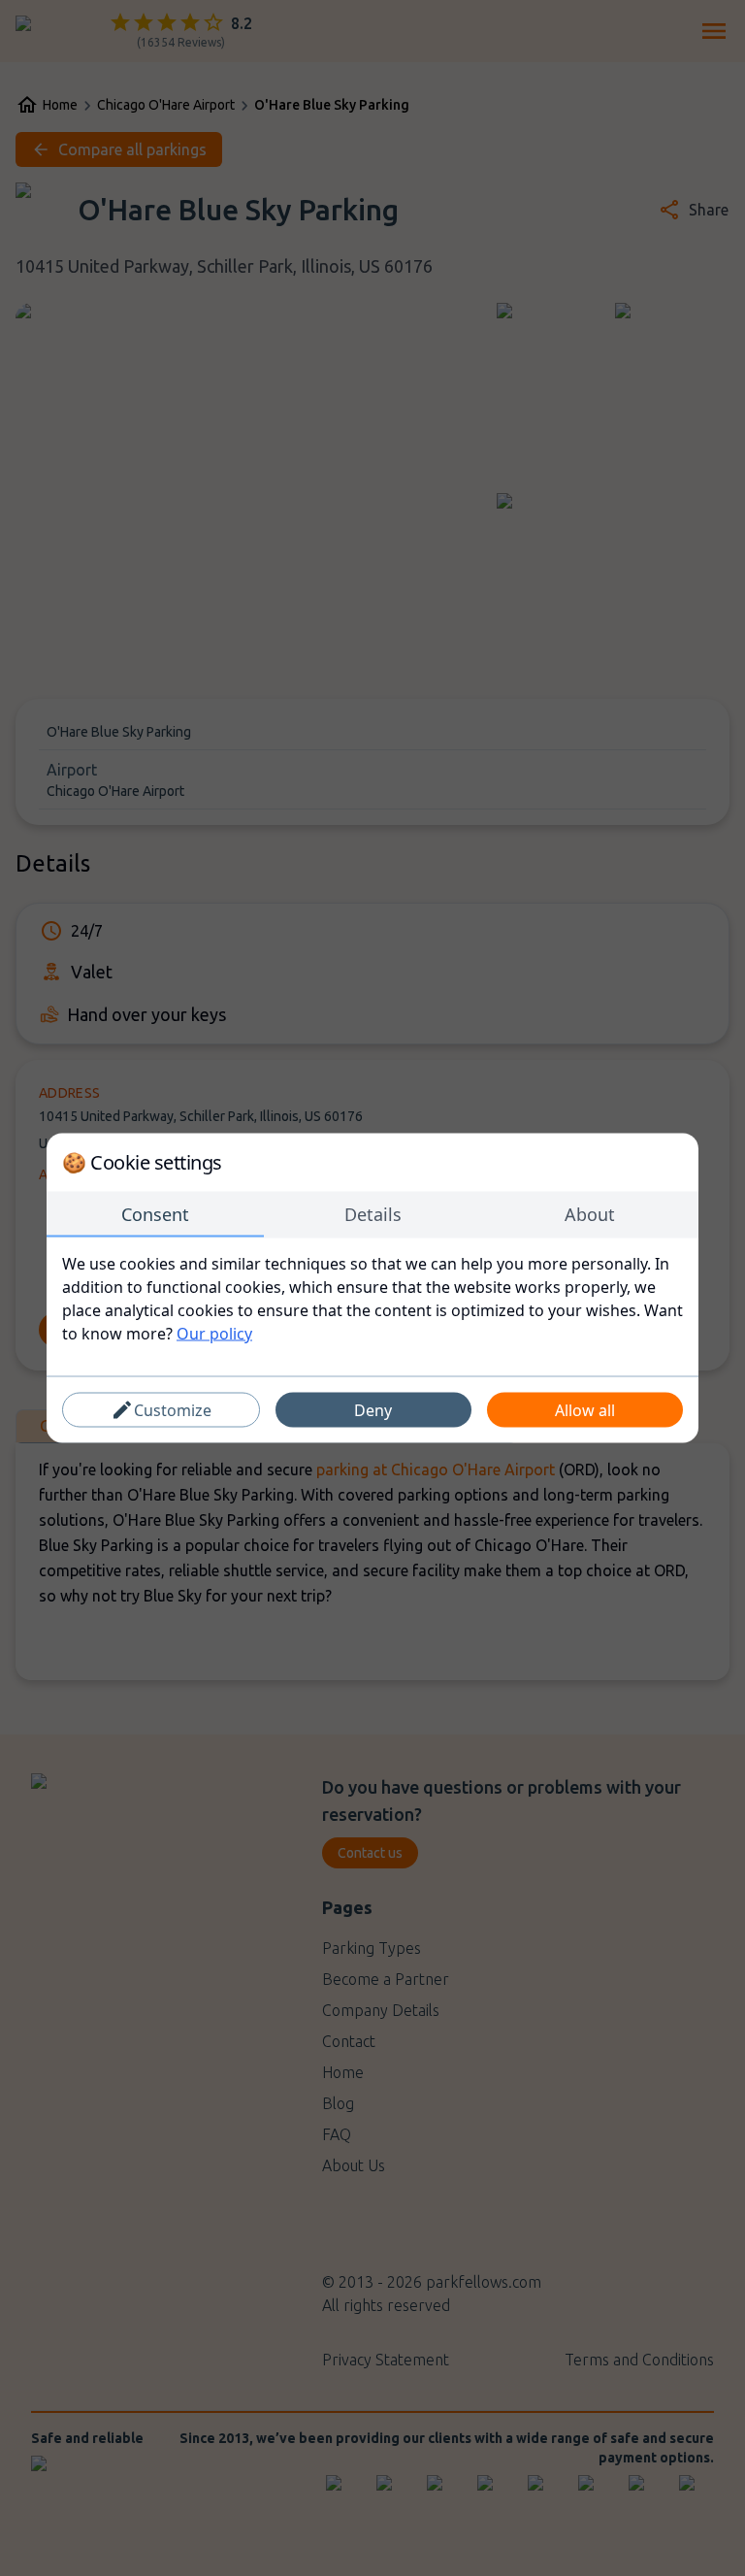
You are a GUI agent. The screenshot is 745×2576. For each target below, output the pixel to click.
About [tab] (590, 1214)
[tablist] (372, 1215)
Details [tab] (373, 1214)
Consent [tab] (155, 1214)
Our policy (214, 1334)
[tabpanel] (372, 1299)
